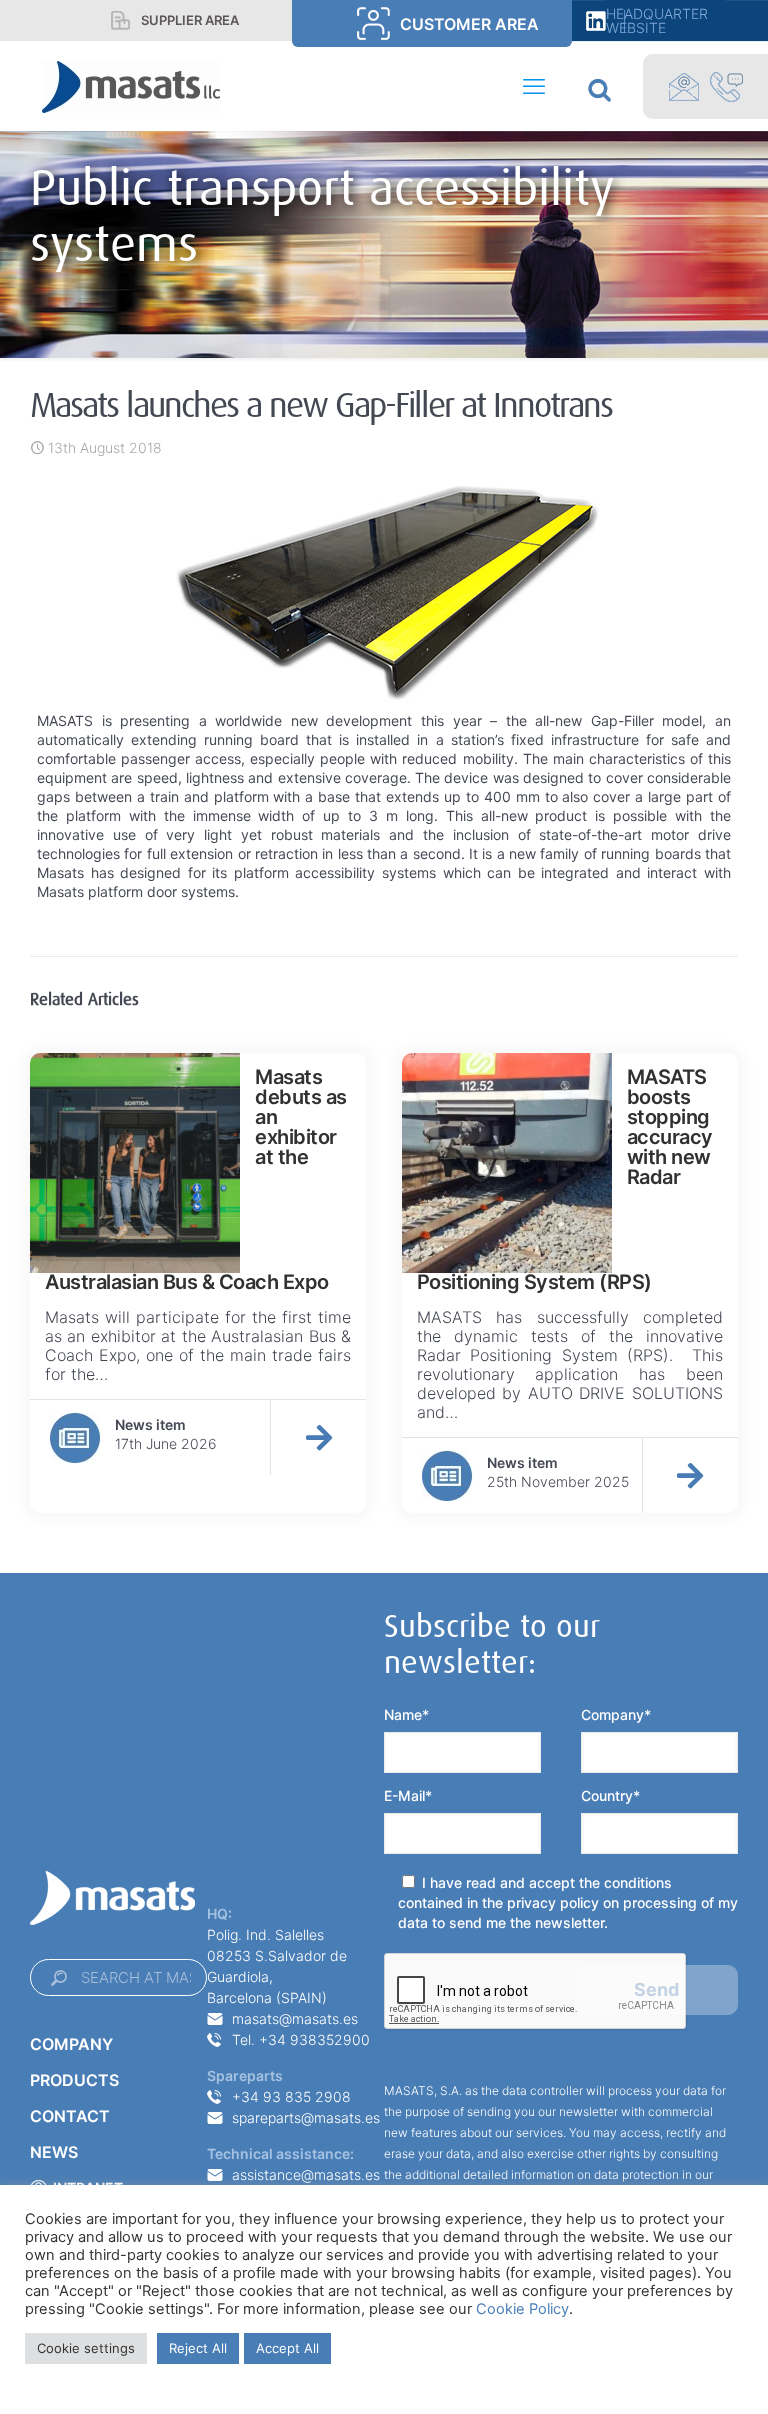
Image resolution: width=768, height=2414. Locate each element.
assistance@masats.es (306, 2174)
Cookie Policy (522, 2309)
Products (74, 2080)
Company (71, 2044)
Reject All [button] (198, 2348)
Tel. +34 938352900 (301, 2039)
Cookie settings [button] (86, 2348)
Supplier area (190, 20)
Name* (406, 1714)
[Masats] (131, 86)
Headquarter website (657, 21)
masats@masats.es (295, 2018)
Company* (616, 1714)
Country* (610, 1795)
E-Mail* (408, 1795)
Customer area (469, 24)
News (54, 2152)
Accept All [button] (287, 2348)
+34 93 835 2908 (291, 2096)
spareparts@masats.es (306, 2117)
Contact (70, 2116)
